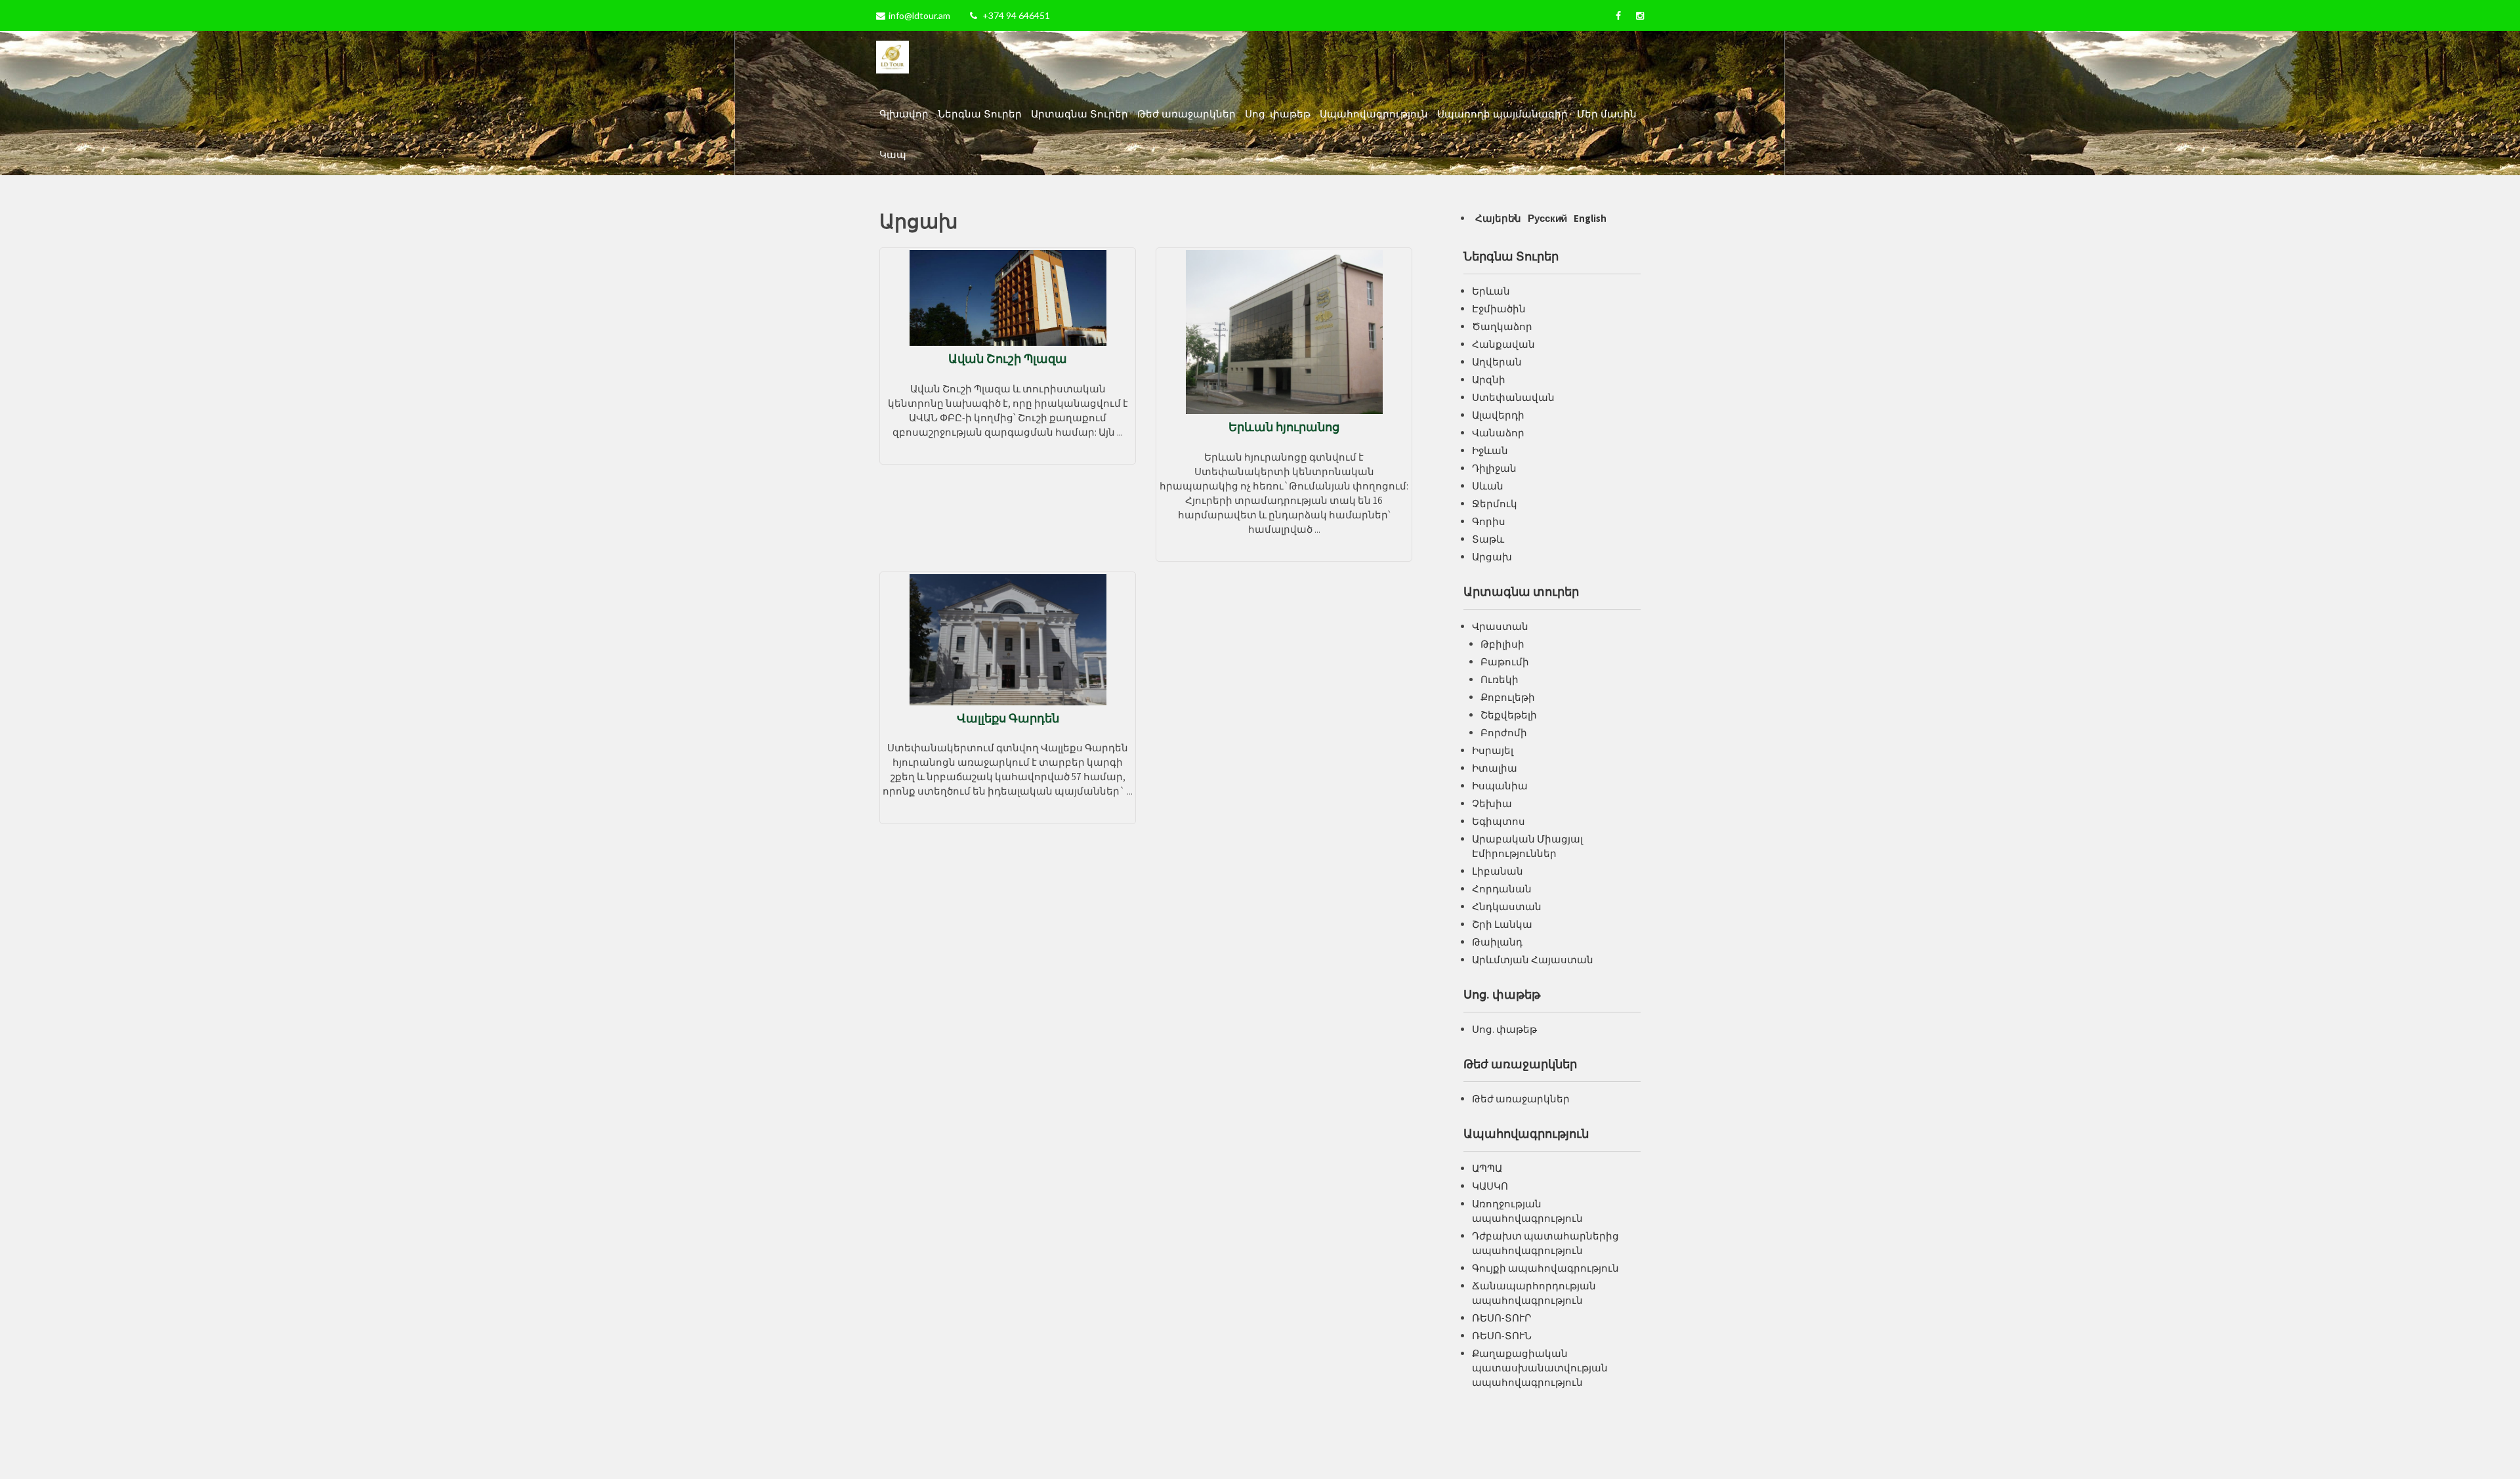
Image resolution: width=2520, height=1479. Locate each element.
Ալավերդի (1498, 415)
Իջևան (1490, 450)
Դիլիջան (1494, 468)
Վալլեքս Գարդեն (1008, 718)
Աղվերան (1497, 362)
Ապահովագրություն (1374, 114)
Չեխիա (1492, 803)
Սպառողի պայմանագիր (1502, 114)
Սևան (1488, 486)
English (1590, 218)
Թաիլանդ (1497, 942)
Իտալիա (1495, 768)
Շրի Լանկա (1502, 924)
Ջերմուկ (1495, 504)
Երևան (1491, 291)
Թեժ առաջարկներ (1186, 114)
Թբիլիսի (1502, 644)
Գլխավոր (904, 114)
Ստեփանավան (1513, 397)
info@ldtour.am (919, 15)
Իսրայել (1493, 750)
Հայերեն (1498, 218)
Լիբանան (1498, 871)
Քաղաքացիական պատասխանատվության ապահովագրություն (1540, 1368)
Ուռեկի (1500, 679)
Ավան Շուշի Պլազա (1008, 359)
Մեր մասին (1607, 114)
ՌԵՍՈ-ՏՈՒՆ (1502, 1336)
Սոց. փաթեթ (1278, 114)
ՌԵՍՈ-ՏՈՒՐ (1501, 1318)
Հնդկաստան (1507, 906)
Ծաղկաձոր (1502, 326)
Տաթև (1488, 539)
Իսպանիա (1500, 786)
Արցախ (1492, 557)
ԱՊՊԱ (1487, 1168)
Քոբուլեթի (1508, 697)
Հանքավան (1503, 344)
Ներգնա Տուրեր (980, 114)
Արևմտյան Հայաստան (1533, 960)
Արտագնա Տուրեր (1080, 114)
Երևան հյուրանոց (1284, 427)
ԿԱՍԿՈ (1490, 1186)
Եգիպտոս (1499, 821)
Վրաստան (1500, 626)
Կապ (893, 155)
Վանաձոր (1498, 433)
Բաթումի (1505, 662)
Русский (1547, 218)
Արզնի (1489, 380)
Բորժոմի (1504, 733)
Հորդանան (1502, 889)
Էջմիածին (1499, 309)
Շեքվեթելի (1509, 715)
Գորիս (1489, 521)
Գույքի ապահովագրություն (1545, 1268)
